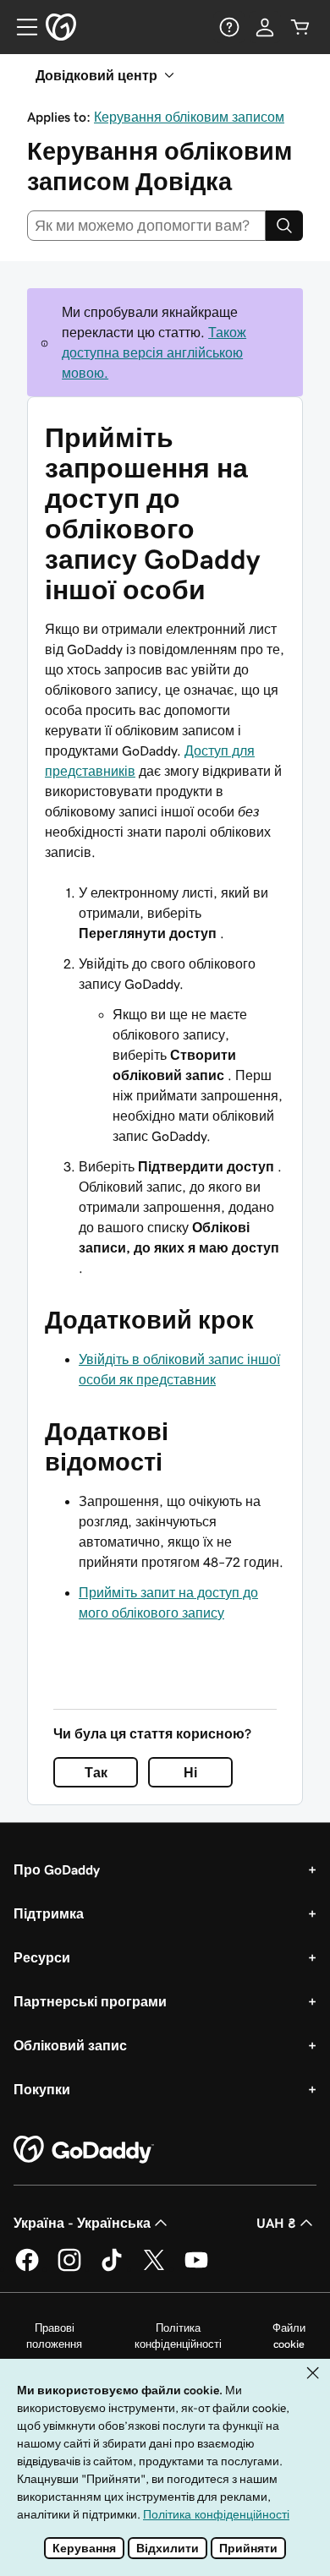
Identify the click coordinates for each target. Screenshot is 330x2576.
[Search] (284, 226)
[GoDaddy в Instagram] (69, 2268)
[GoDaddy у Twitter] (154, 2268)
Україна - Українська (82, 2223)
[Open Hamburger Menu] (20, 27)
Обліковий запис (70, 2045)
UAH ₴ (276, 2223)
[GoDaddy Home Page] (84, 2150)
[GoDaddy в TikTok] (112, 2268)
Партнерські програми (90, 2001)
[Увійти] (265, 27)
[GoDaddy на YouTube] (196, 2268)
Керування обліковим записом (189, 117)
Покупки (42, 2089)
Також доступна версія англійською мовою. (154, 352)
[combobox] (146, 226)
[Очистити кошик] (300, 27)
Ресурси (42, 1957)
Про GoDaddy (57, 1869)
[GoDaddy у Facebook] (27, 2268)
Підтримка (49, 1913)
